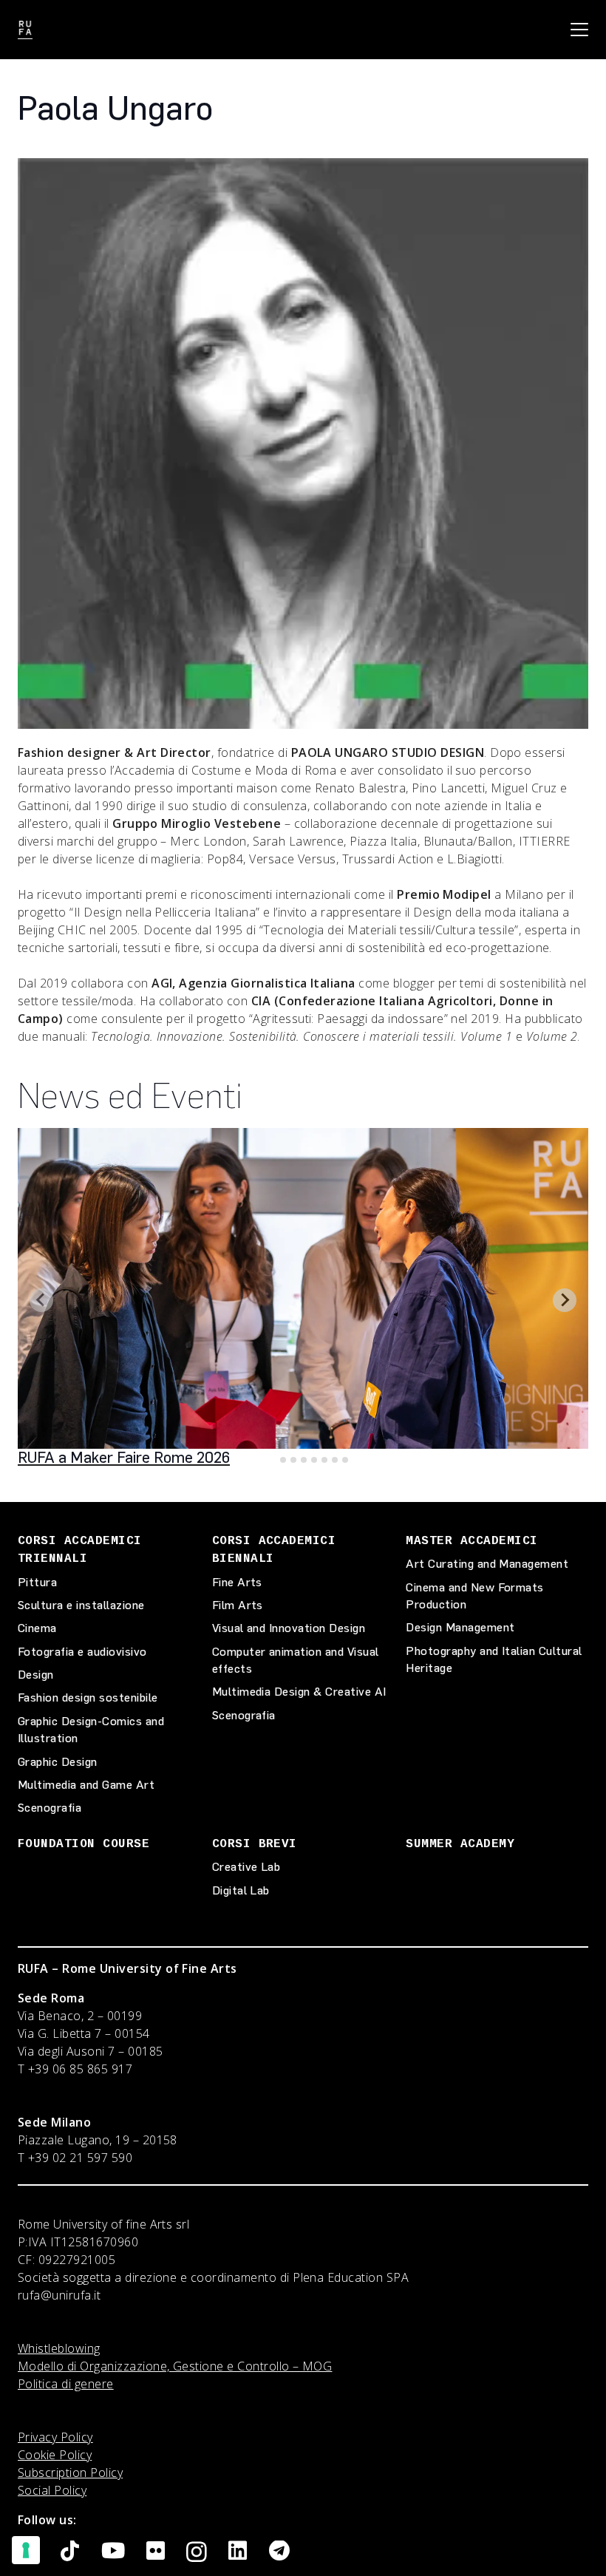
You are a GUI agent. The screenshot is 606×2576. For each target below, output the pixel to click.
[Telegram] (279, 2551)
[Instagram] (197, 2552)
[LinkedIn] (238, 2551)
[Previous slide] (41, 1300)
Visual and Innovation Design (289, 1628)
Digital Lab (241, 1890)
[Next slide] (565, 1300)
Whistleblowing (59, 2348)
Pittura (37, 1582)
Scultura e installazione (81, 1605)
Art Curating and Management (487, 1564)
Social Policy (52, 2490)
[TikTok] (70, 2551)
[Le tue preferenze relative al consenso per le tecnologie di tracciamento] (26, 2550)
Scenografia (50, 1808)
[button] (579, 30)
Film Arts (238, 1605)
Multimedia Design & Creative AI (299, 1692)
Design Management (460, 1627)
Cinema (37, 1628)
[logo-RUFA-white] (25, 30)
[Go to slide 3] (293, 1460)
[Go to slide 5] (314, 1460)
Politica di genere (66, 2384)
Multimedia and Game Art (86, 1785)
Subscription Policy (70, 2473)
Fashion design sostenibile (88, 1697)
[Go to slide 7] (335, 1460)
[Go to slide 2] (283, 1460)
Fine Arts (237, 1582)
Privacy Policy (55, 2437)
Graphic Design (58, 1762)
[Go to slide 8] (345, 1460)
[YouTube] (113, 2551)
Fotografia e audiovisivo (82, 1652)
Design (36, 1675)
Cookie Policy (55, 2455)
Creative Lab (246, 1867)
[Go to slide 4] (304, 1460)
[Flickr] (156, 2551)
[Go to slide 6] (324, 1460)
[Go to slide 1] (272, 1459)
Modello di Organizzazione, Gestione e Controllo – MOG (175, 2366)
